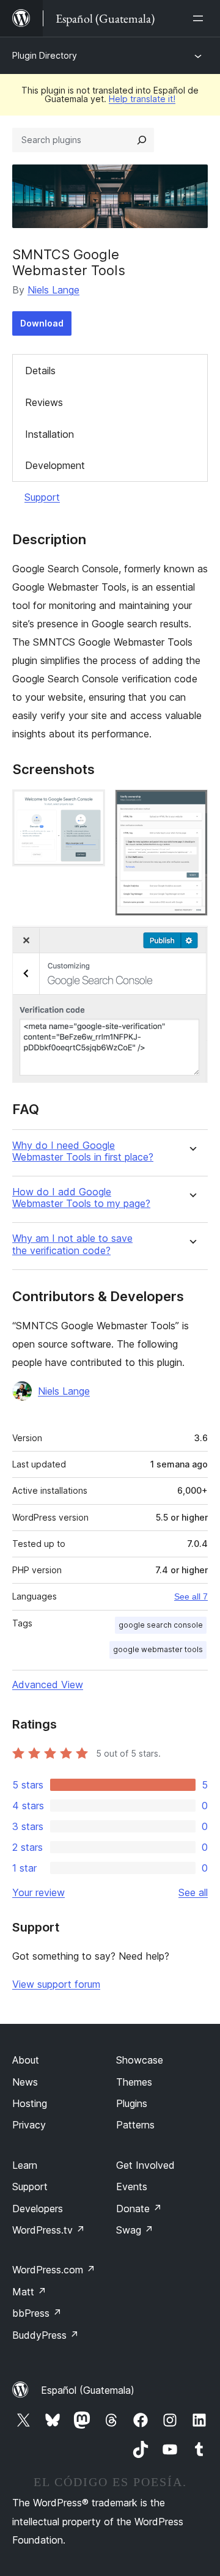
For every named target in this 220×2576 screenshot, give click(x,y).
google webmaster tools (158, 1649)
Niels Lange (53, 290)
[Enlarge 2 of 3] (191, 806)
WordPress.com (54, 2270)
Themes (134, 2082)
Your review (38, 1892)
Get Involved (145, 2165)
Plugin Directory (45, 55)
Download (42, 323)
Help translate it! (142, 99)
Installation (50, 434)
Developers (38, 2209)
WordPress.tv (49, 2230)
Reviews (44, 402)
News (25, 2082)
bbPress (37, 2313)
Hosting (30, 2103)
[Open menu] (200, 18)
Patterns (135, 2125)
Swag (135, 2230)
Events (132, 2187)
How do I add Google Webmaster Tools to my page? (81, 1198)
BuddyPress (46, 2335)
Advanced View (48, 1685)
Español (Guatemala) (88, 2390)
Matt (29, 2292)
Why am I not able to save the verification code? (72, 1244)
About (26, 2060)
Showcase (140, 2060)
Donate (139, 2209)
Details (40, 371)
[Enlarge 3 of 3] (191, 942)
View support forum (56, 1984)
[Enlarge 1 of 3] (89, 806)
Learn (25, 2165)
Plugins (132, 2103)
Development (55, 465)
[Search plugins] (142, 140)
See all (193, 1892)
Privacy (29, 2125)
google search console (161, 1625)
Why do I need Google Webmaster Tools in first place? (83, 1151)
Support (42, 497)
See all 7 (191, 1596)
